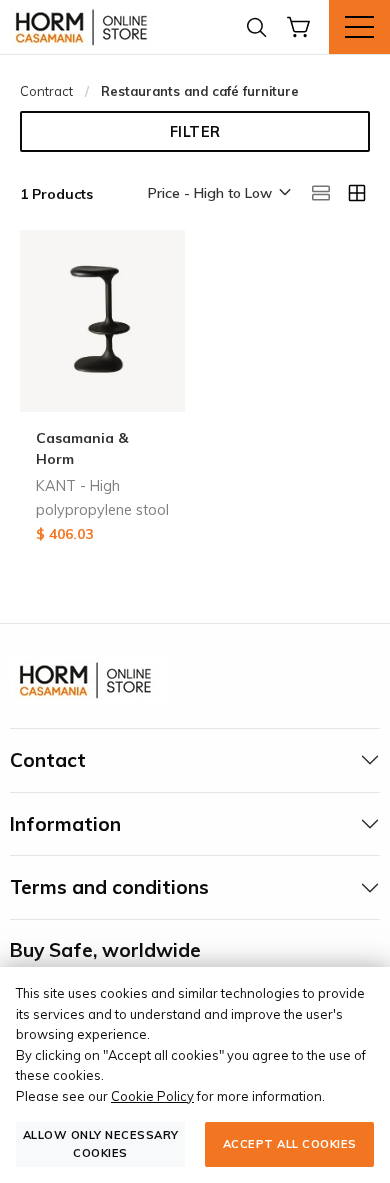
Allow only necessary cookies (101, 1143)
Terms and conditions (109, 887)
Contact (48, 760)
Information (65, 824)
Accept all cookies (290, 1144)
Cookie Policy (152, 1096)
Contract (46, 91)
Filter (195, 132)
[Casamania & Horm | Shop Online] (85, 27)
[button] (218, 194)
